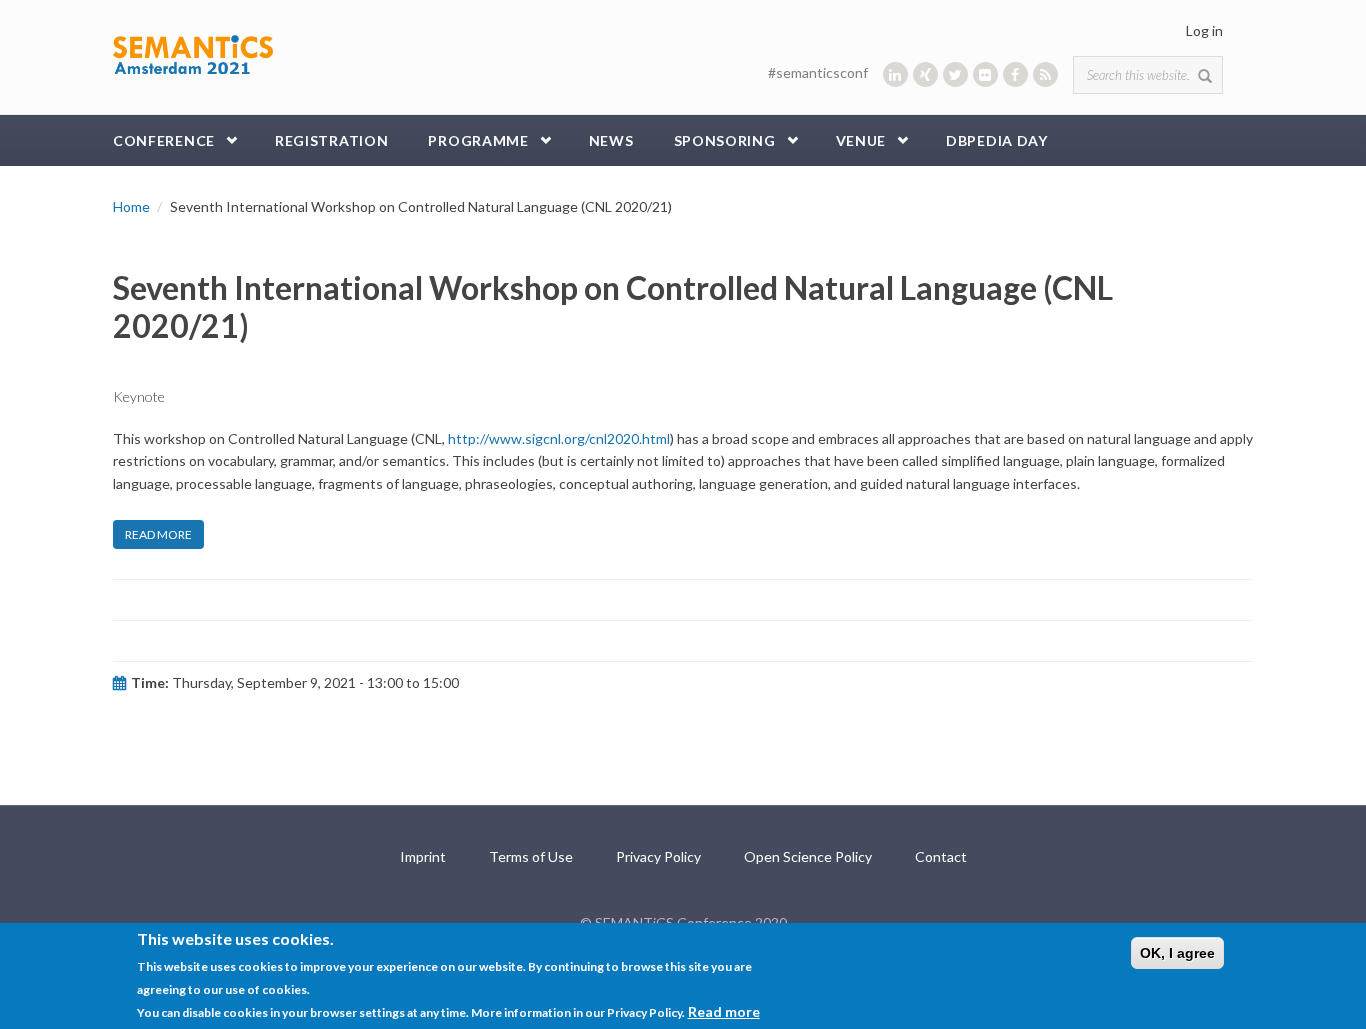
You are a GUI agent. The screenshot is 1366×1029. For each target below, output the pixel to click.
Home (131, 206)
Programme (478, 140)
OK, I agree (1177, 953)
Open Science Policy (808, 856)
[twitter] (955, 74)
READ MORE (158, 534)
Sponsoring (725, 140)
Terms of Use (531, 856)
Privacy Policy (658, 856)
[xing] (925, 74)
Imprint (423, 856)
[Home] (193, 52)
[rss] (1045, 74)
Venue (861, 140)
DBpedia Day (997, 140)
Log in (1204, 30)
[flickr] (985, 74)
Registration (331, 140)
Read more (724, 1010)
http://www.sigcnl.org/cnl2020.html (559, 438)
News (611, 140)
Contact (941, 856)
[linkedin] (895, 74)
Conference (164, 140)
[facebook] (1015, 74)
